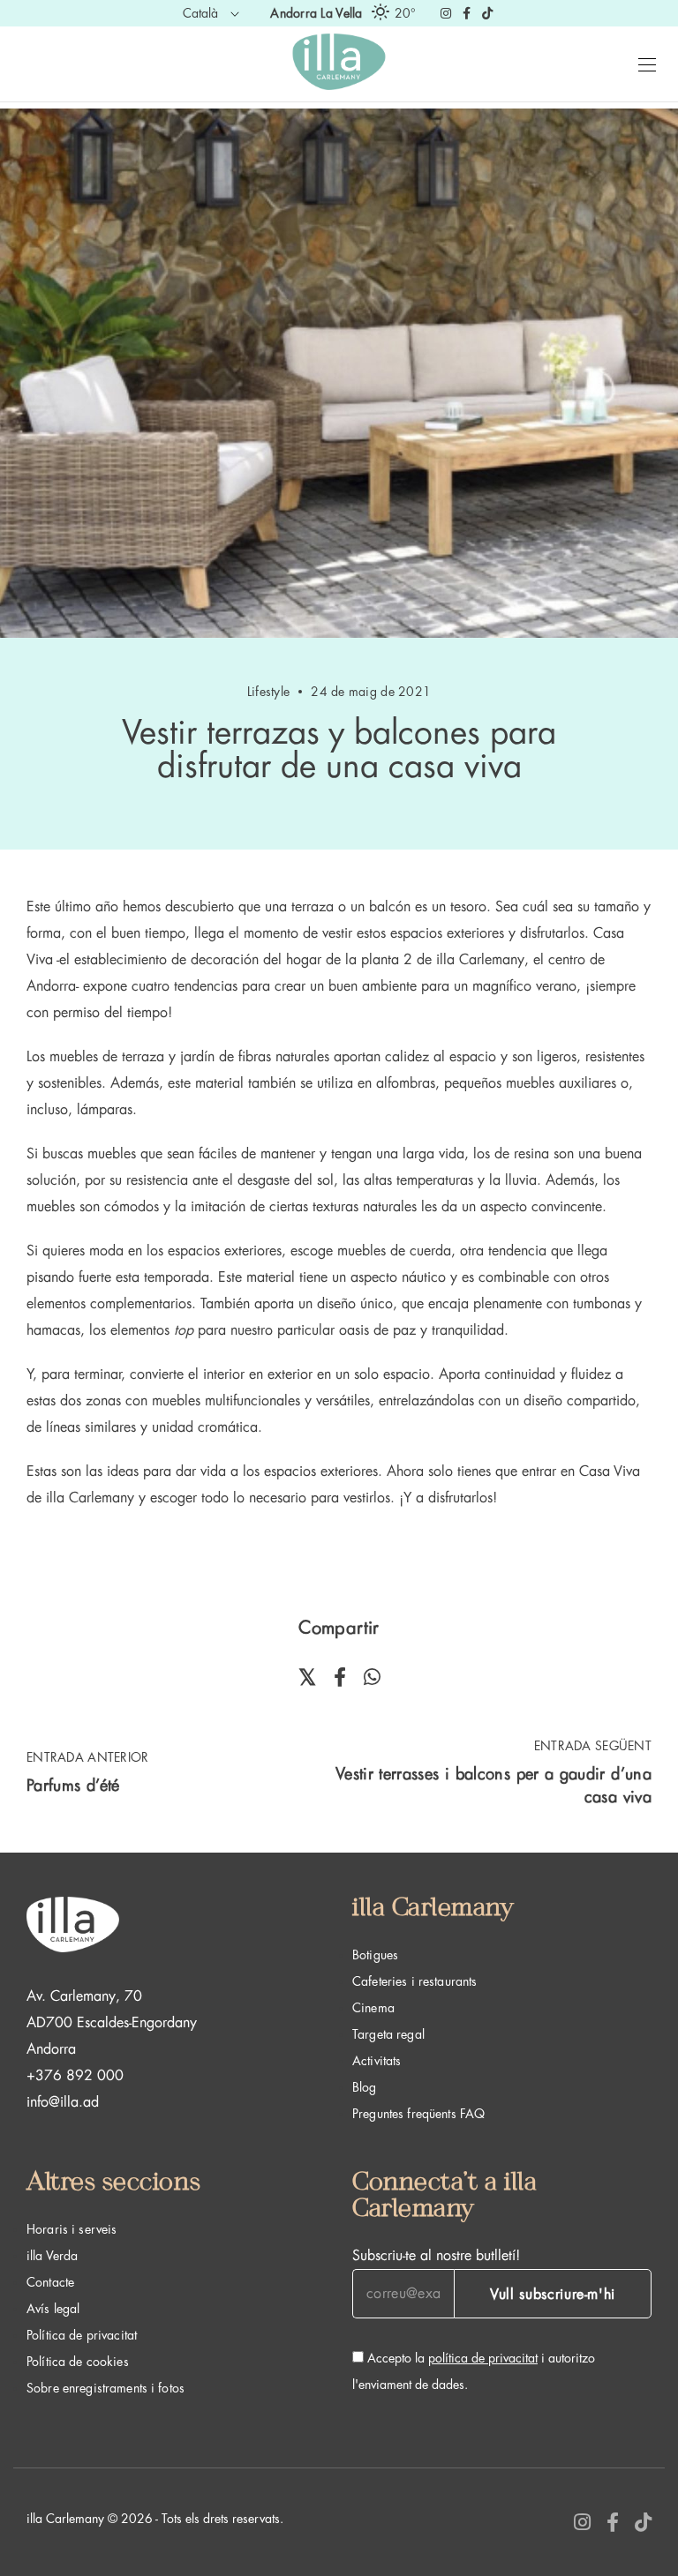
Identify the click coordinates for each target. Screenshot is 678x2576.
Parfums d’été (73, 1786)
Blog (365, 2087)
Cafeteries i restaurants (414, 1981)
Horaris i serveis (72, 2229)
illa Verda (52, 2256)
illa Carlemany (480, 960)
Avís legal (53, 2309)
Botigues (375, 1955)
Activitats (377, 2061)
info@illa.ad (63, 2102)
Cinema (373, 2008)
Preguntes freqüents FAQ (418, 2114)
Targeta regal (388, 2034)
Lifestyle (269, 692)
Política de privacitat (82, 2335)
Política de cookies (78, 2362)
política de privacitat (483, 2358)
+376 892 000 (75, 2076)
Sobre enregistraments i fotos (105, 2388)
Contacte (50, 2282)
